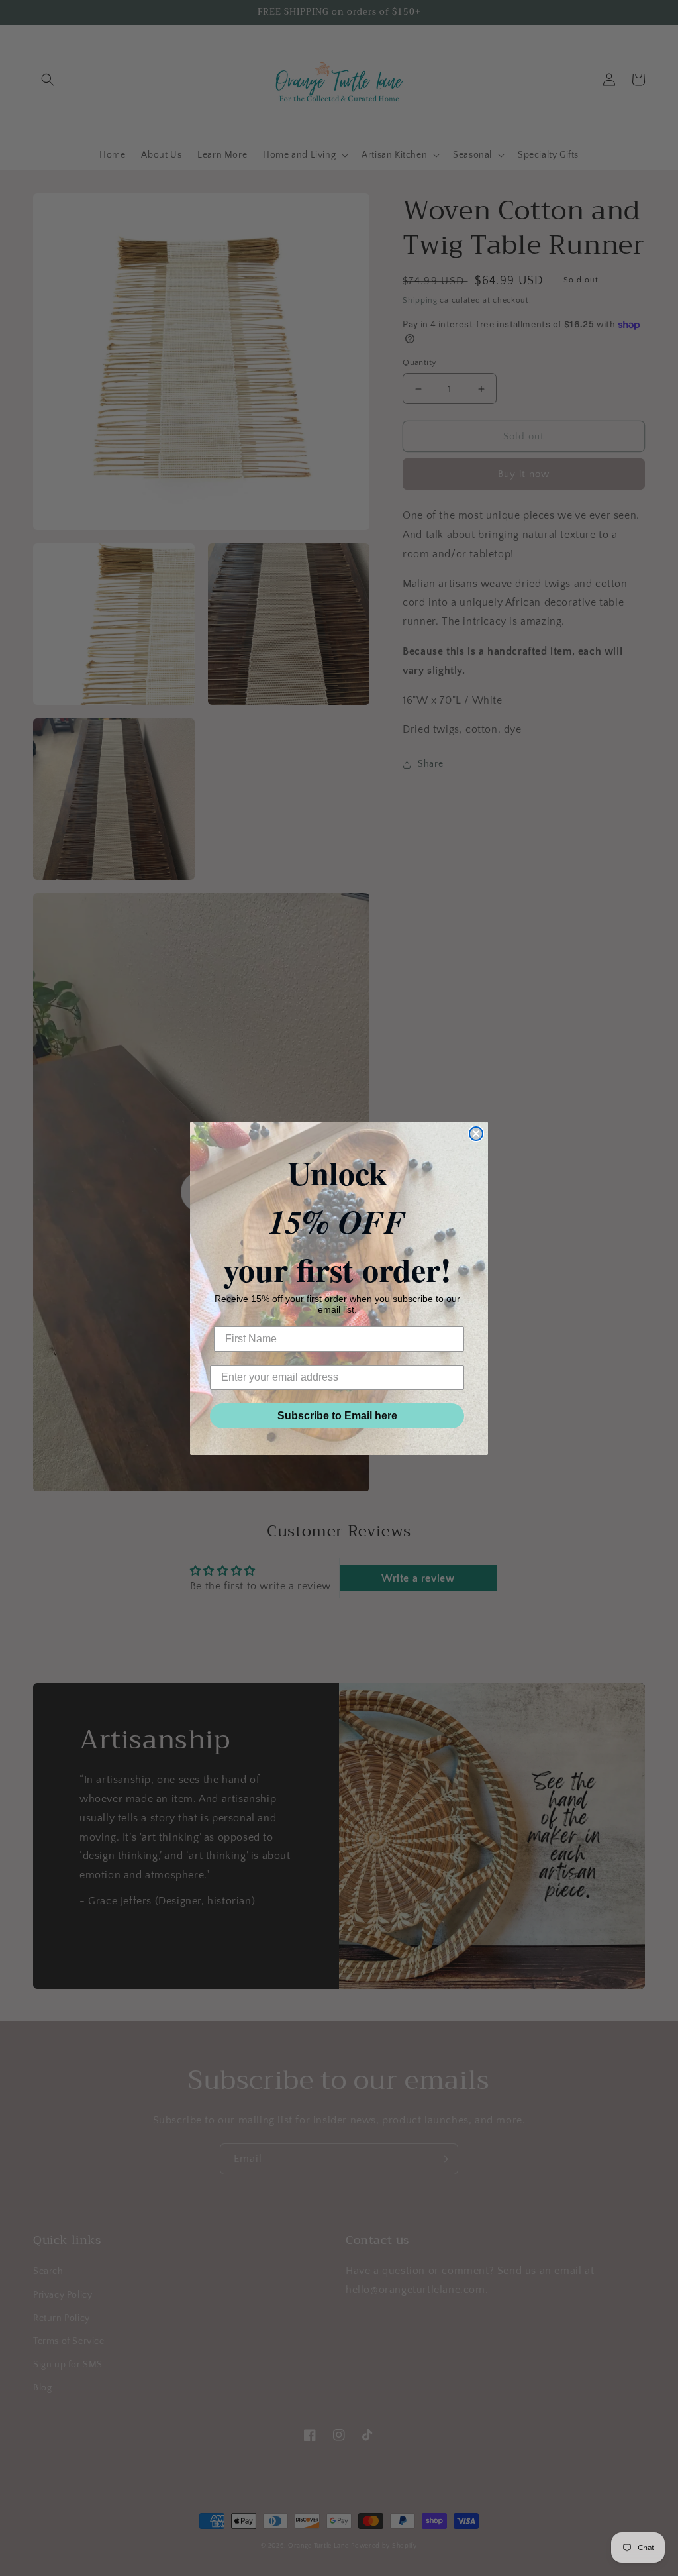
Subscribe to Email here (337, 1416)
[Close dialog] (476, 1134)
